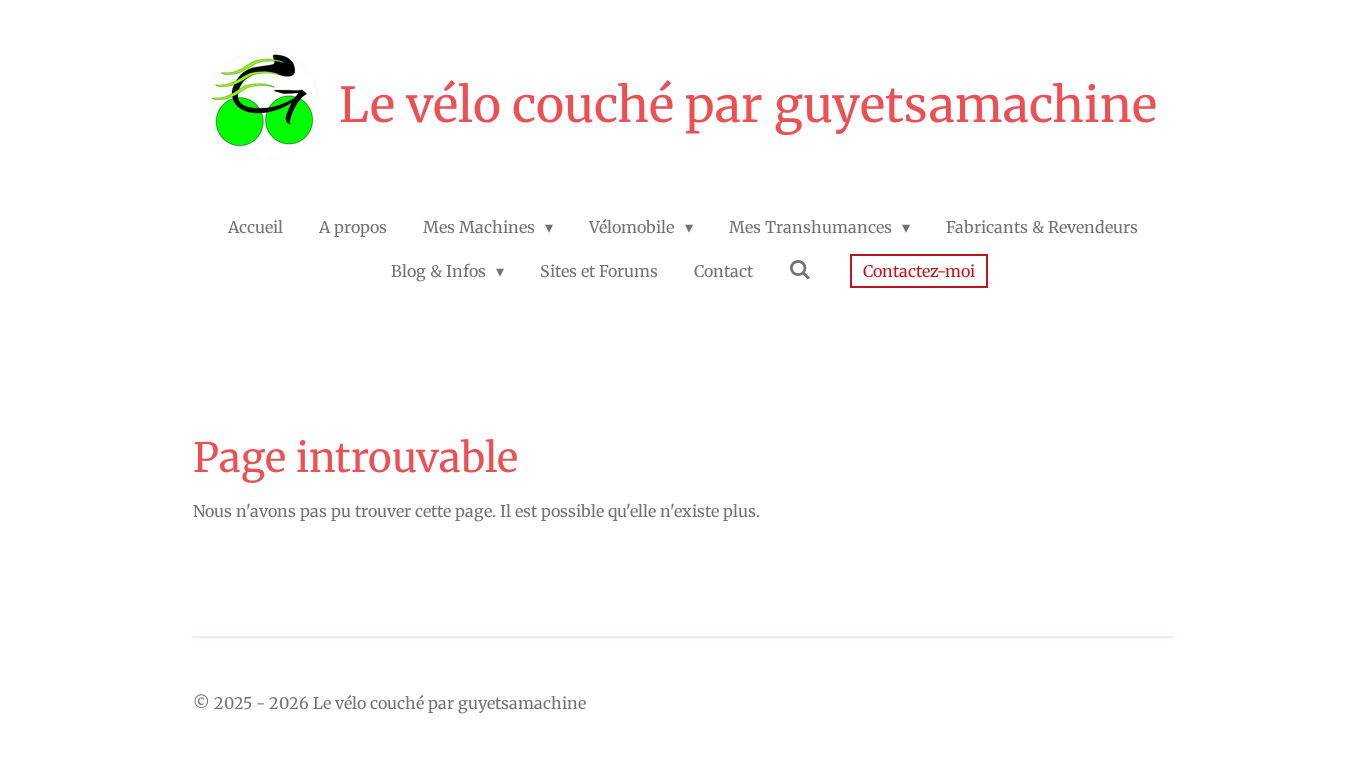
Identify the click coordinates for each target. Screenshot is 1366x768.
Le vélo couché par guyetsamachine (748, 105)
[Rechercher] (800, 269)
